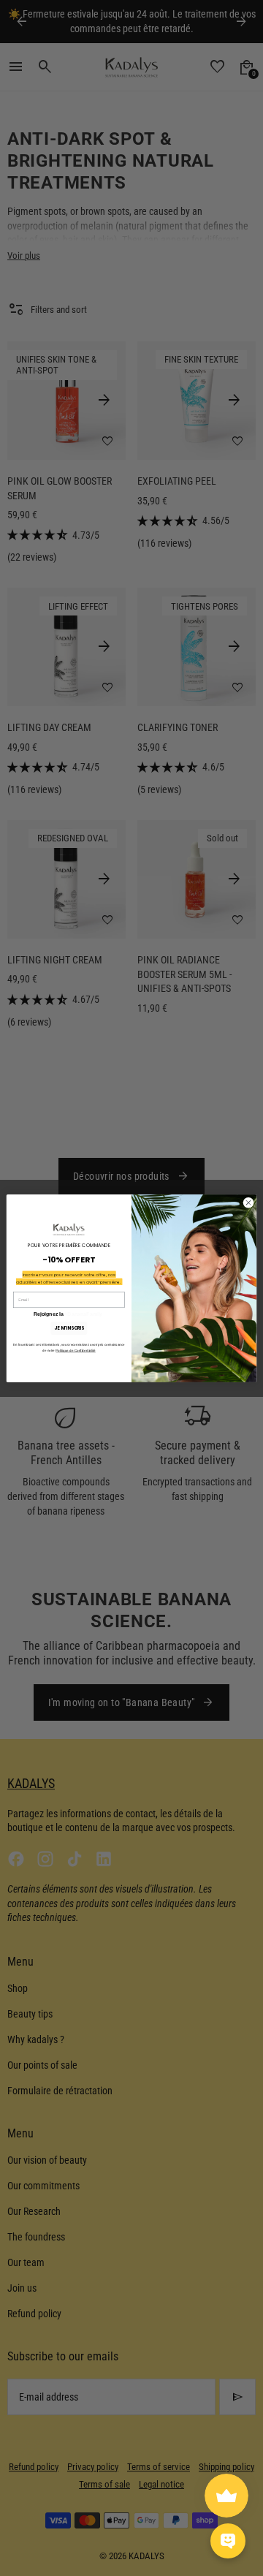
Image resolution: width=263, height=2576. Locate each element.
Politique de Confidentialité (75, 1350)
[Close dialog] (248, 1202)
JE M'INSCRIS (69, 1328)
